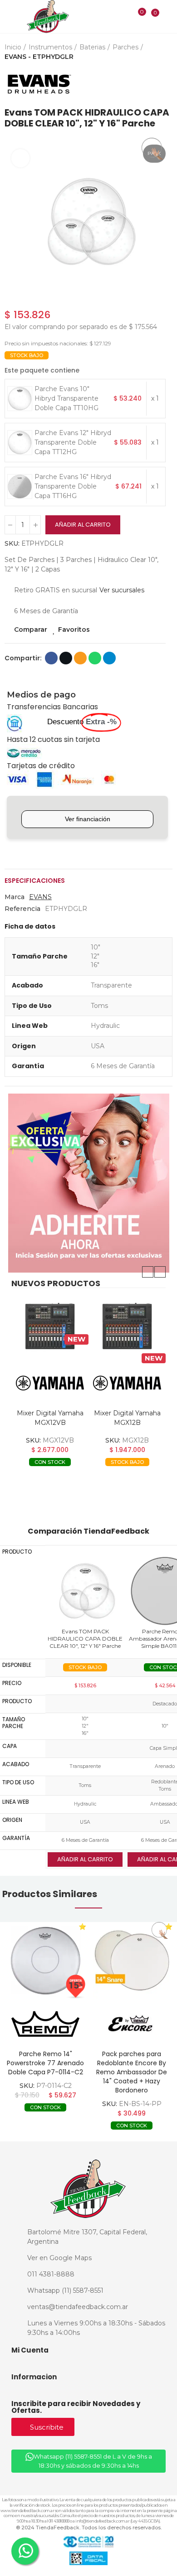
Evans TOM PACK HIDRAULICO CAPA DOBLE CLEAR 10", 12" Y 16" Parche (85, 1639)
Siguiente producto (166, 84)
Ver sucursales (122, 590)
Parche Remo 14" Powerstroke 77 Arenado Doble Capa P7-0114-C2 (45, 2063)
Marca (15, 897)
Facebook (51, 658)
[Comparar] (136, 18)
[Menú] (10, 17)
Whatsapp (95, 658)
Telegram (109, 658)
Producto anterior (143, 84)
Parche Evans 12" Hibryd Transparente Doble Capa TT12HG (73, 442)
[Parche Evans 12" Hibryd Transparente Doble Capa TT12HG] (20, 443)
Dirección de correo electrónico (80, 658)
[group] (45, 1961)
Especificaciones (35, 881)
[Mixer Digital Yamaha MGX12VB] (50, 1327)
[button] (148, 1272)
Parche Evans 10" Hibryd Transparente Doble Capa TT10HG (66, 398)
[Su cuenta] (168, 16)
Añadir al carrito (83, 525)
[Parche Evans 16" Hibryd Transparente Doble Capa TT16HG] (20, 487)
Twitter (66, 658)
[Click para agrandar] (20, 158)
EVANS (40, 897)
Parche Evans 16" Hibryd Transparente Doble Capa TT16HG (73, 486)
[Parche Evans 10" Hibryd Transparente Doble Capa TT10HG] (20, 399)
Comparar (31, 629)
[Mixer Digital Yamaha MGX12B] (127, 1327)
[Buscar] (123, 16)
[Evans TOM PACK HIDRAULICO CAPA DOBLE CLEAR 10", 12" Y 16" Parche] (85, 1591)
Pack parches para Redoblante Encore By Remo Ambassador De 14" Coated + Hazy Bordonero (132, 2072)
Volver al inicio (154, 84)
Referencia (22, 909)
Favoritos (74, 629)
